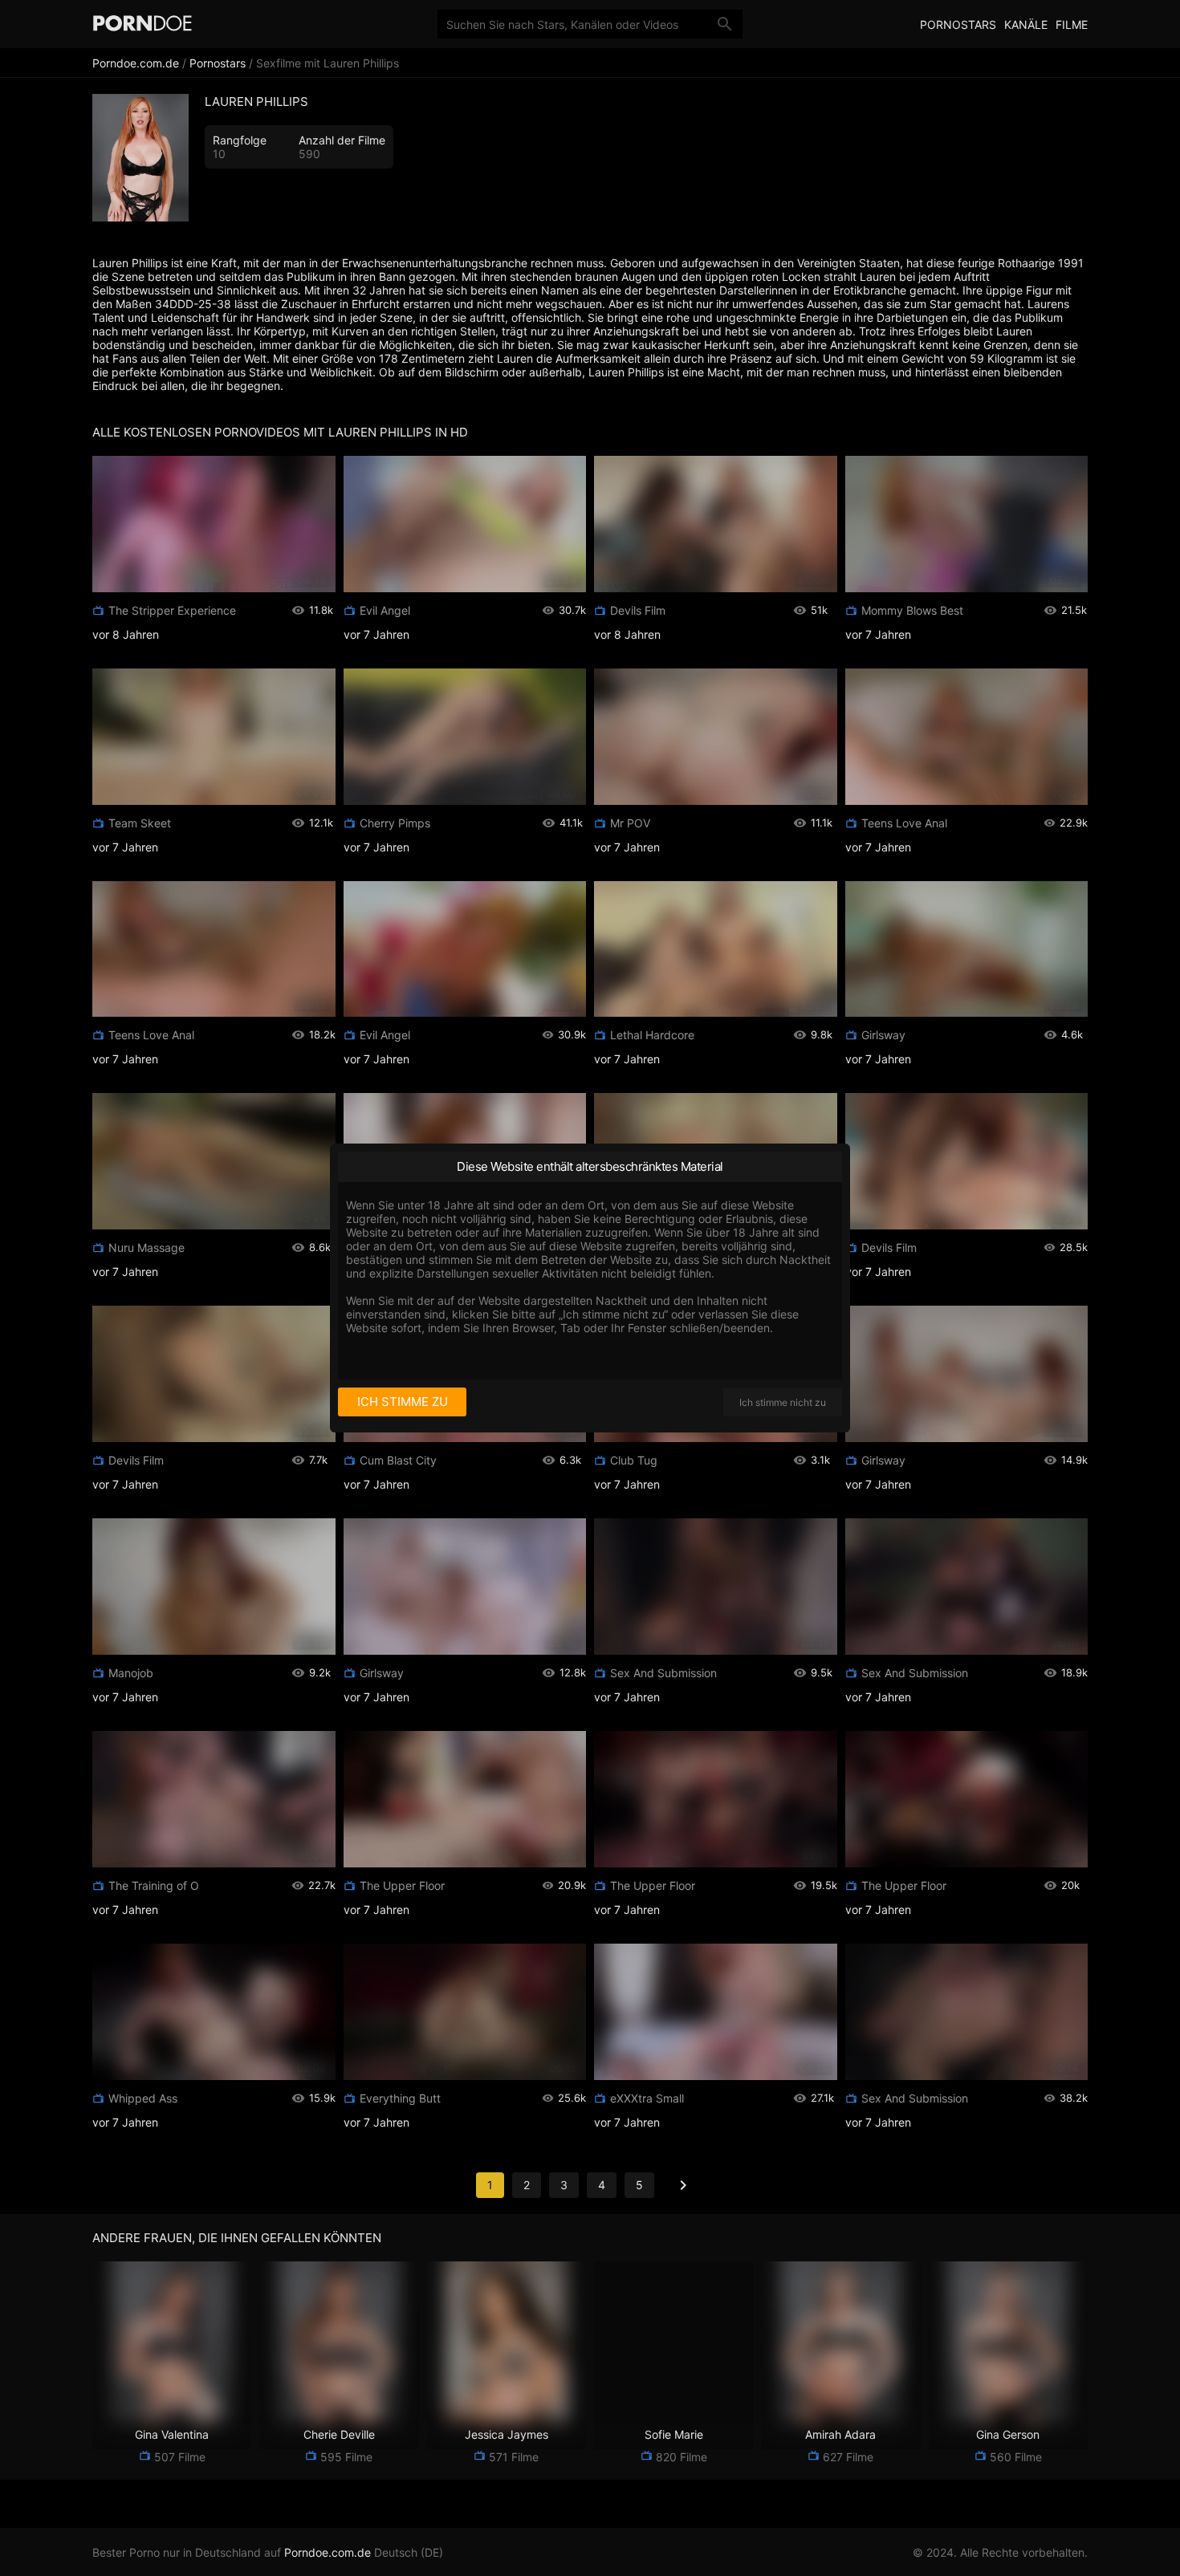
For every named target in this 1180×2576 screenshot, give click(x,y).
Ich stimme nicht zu (783, 1402)
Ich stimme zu (403, 1402)
